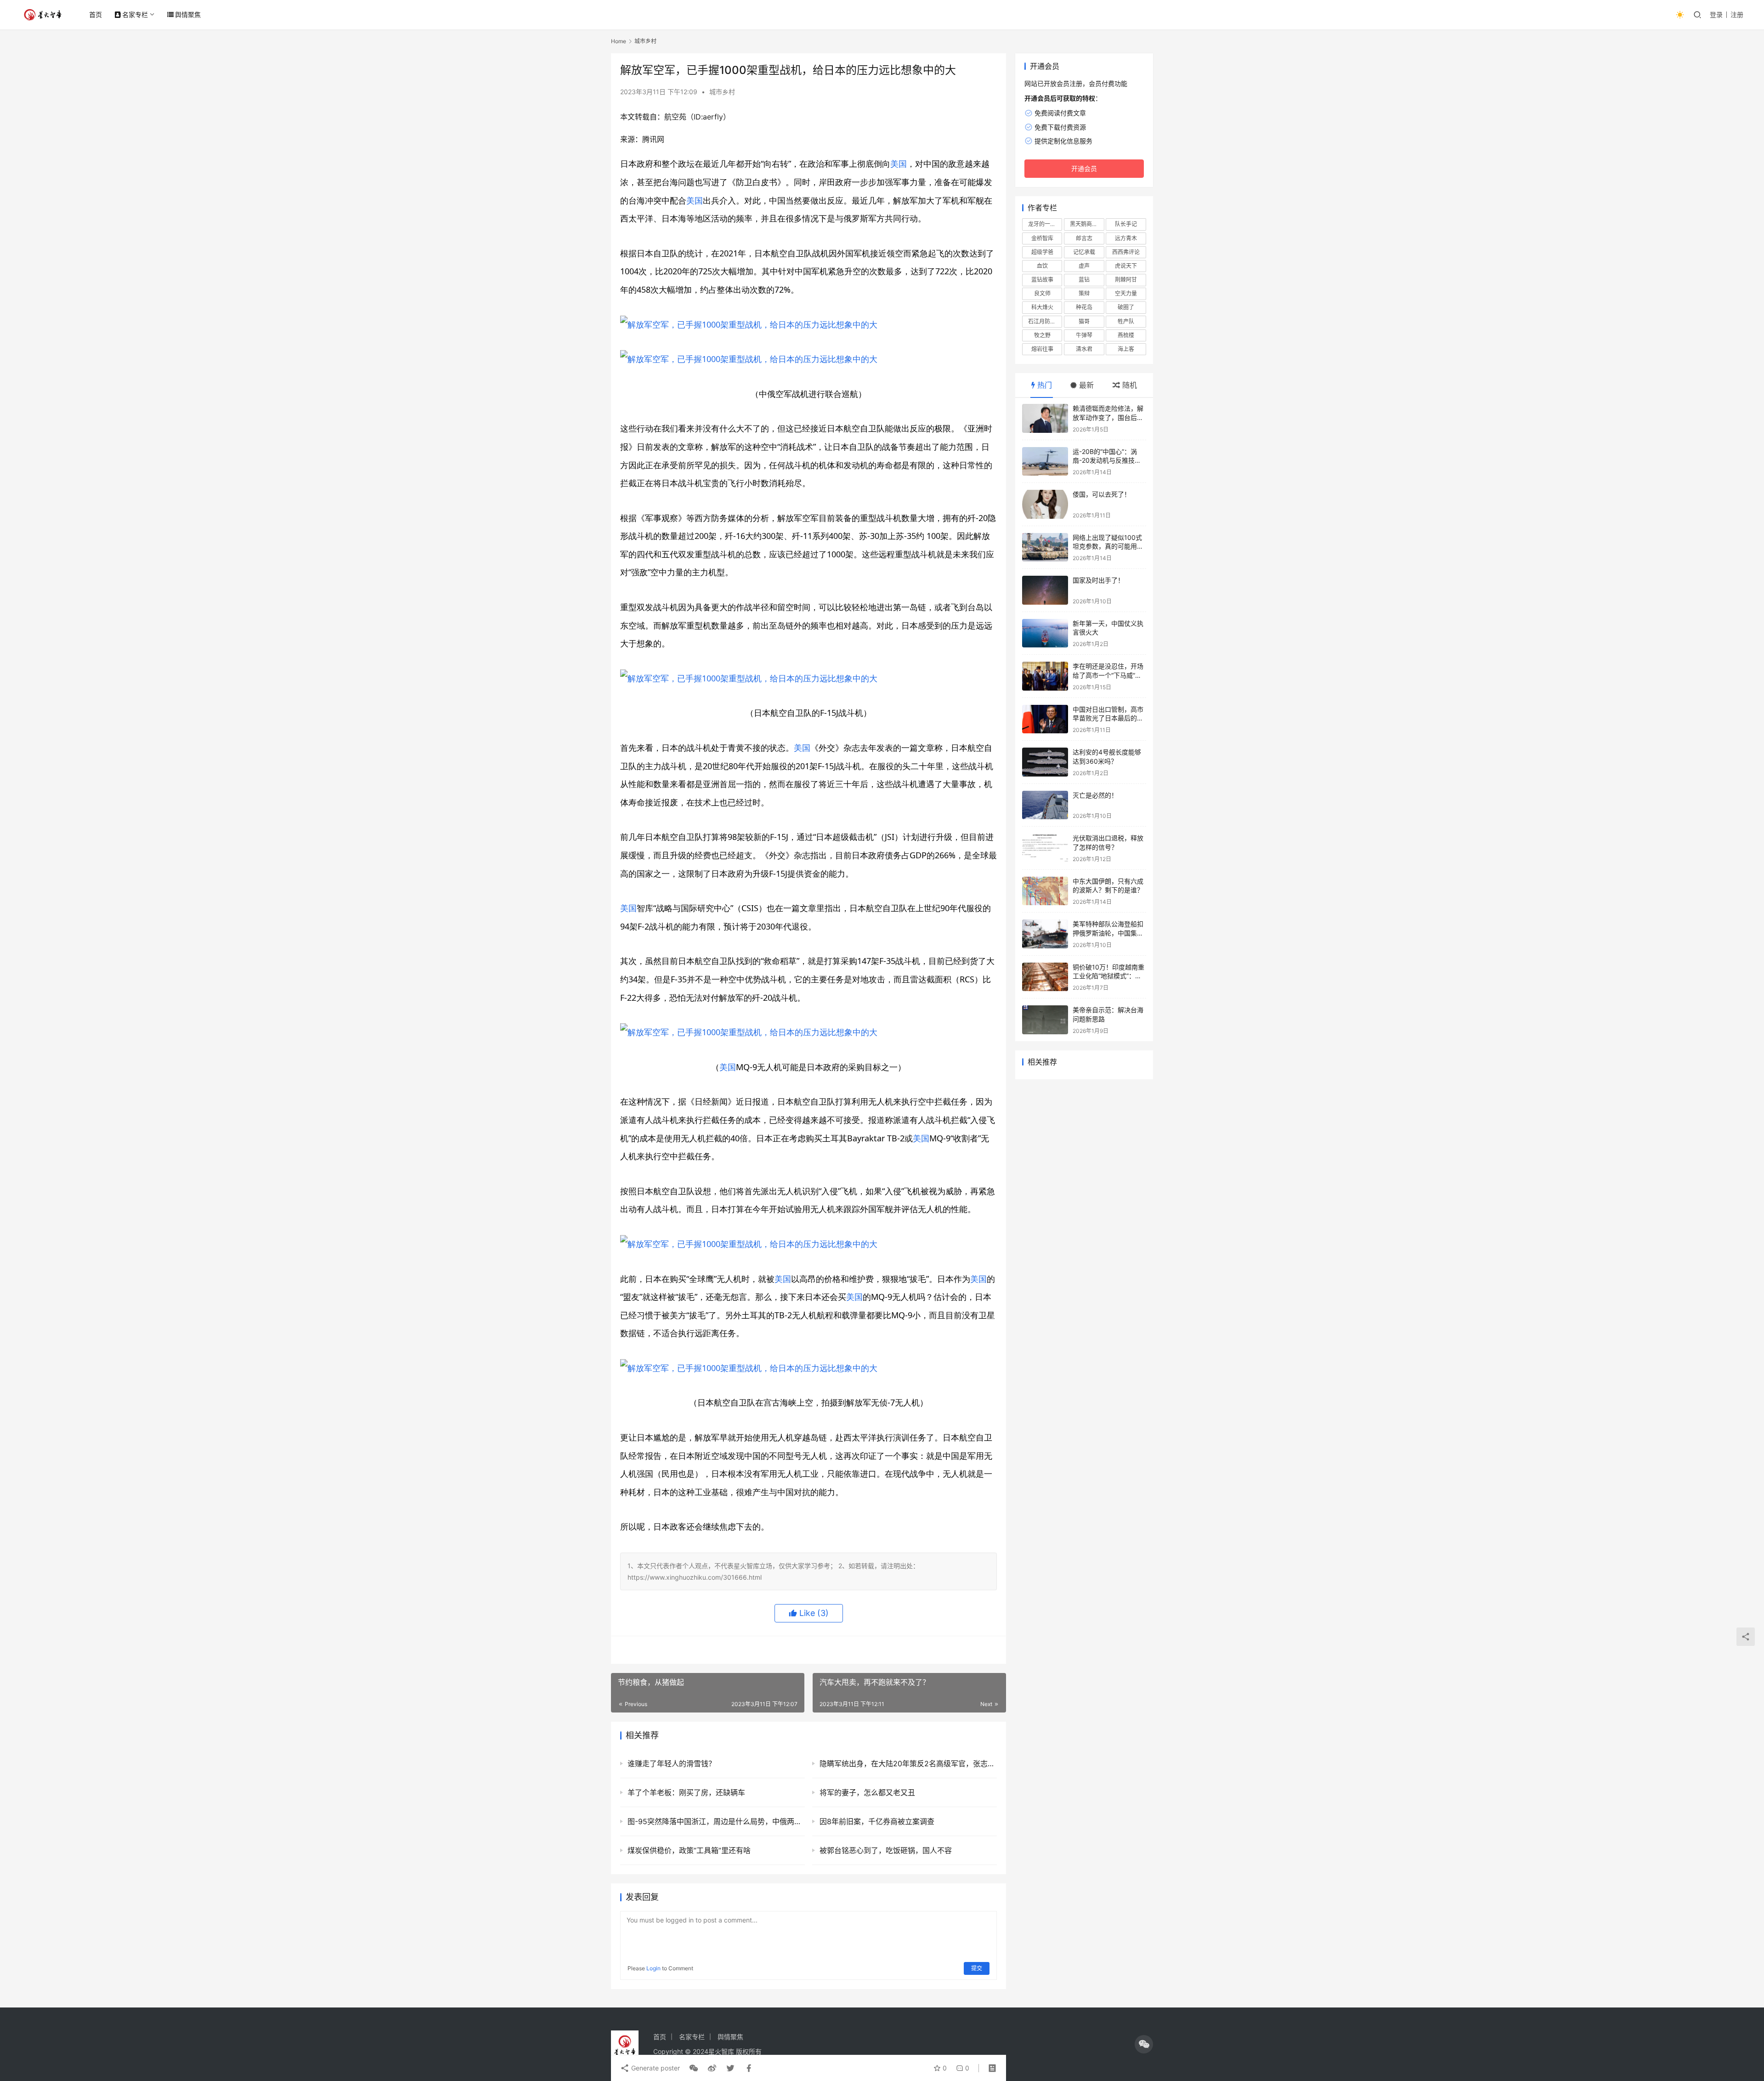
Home (619, 41)
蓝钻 (1084, 280)
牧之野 (1042, 335)
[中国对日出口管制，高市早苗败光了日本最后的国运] (1045, 719)
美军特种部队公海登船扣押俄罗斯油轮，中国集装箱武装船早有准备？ (1108, 933)
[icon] (1144, 2044)
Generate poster (655, 2068)
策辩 (1084, 293)
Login (653, 1968)
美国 (899, 164)
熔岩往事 (1042, 349)
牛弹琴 (1084, 335)
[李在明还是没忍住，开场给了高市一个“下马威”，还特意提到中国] (1045, 676)
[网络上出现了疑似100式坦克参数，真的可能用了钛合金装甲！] (1045, 547)
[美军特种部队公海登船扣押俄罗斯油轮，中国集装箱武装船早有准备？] (1045, 934)
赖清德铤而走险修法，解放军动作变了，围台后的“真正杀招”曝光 (1108, 417)
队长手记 (1126, 224)
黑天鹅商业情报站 (1087, 224)
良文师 (1042, 293)
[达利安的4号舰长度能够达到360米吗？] (1045, 762)
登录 (1716, 14)
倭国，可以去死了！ (1102, 494)
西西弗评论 (1126, 252)
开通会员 (1084, 168)
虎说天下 (1126, 266)
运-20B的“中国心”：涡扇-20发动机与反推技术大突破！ (1107, 460)
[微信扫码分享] (694, 2068)
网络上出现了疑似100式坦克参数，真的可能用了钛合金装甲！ (1108, 546)
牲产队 (1126, 321)
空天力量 (1126, 293)
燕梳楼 (1126, 335)
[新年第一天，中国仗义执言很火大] (1045, 633)
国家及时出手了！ (1098, 580)
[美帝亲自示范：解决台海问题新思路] (1045, 1020)
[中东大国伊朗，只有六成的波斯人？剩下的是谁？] (1045, 891)
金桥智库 (1042, 238)
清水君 (1084, 349)
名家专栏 (135, 14)
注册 (1737, 14)
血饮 (1042, 266)
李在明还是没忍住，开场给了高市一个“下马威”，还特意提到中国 (1108, 675)
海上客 (1126, 349)
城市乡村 (722, 92)
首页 (96, 14)
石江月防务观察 (1045, 321)
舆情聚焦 (188, 14)
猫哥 (1084, 321)
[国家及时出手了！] (1045, 590)
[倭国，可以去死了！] (1045, 504)
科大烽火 (1042, 307)
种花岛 (1084, 307)
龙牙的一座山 (1045, 224)
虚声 (1084, 266)
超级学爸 (1042, 252)
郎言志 (1084, 238)
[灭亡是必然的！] (1045, 805)
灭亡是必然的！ (1095, 795)
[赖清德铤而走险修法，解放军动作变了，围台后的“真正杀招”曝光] (1045, 418)
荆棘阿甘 (1126, 280)
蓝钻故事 (1042, 280)
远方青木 (1126, 238)
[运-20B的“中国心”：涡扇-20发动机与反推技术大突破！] (1045, 462)
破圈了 (1126, 307)
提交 (977, 1968)
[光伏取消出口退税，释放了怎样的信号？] (1045, 848)
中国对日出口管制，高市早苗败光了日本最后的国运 (1108, 718)
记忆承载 (1084, 252)
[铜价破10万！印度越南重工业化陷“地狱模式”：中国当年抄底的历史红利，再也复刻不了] (1045, 977)
